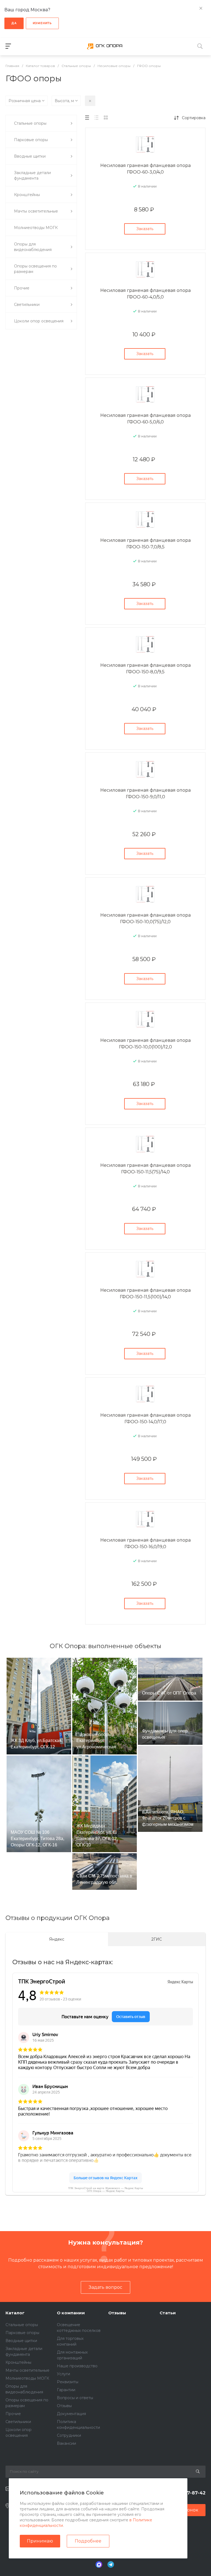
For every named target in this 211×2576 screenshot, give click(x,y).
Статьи (168, 2313)
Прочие (13, 2414)
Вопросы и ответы (75, 2398)
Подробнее (88, 2541)
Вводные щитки (21, 2341)
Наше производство (77, 2366)
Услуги (63, 2374)
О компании (71, 2313)
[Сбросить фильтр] (90, 101)
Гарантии (66, 2390)
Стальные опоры (22, 2325)
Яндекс (57, 1939)
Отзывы (64, 2406)
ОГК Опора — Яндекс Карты (105, 2191)
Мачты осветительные (27, 2370)
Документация (71, 2414)
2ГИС (157, 1939)
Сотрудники (69, 2435)
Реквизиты (68, 2382)
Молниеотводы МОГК (27, 2378)
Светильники (18, 2422)
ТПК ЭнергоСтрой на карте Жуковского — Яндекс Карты (105, 2188)
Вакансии (66, 2443)
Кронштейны (18, 2362)
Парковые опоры (22, 2333)
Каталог (15, 2313)
